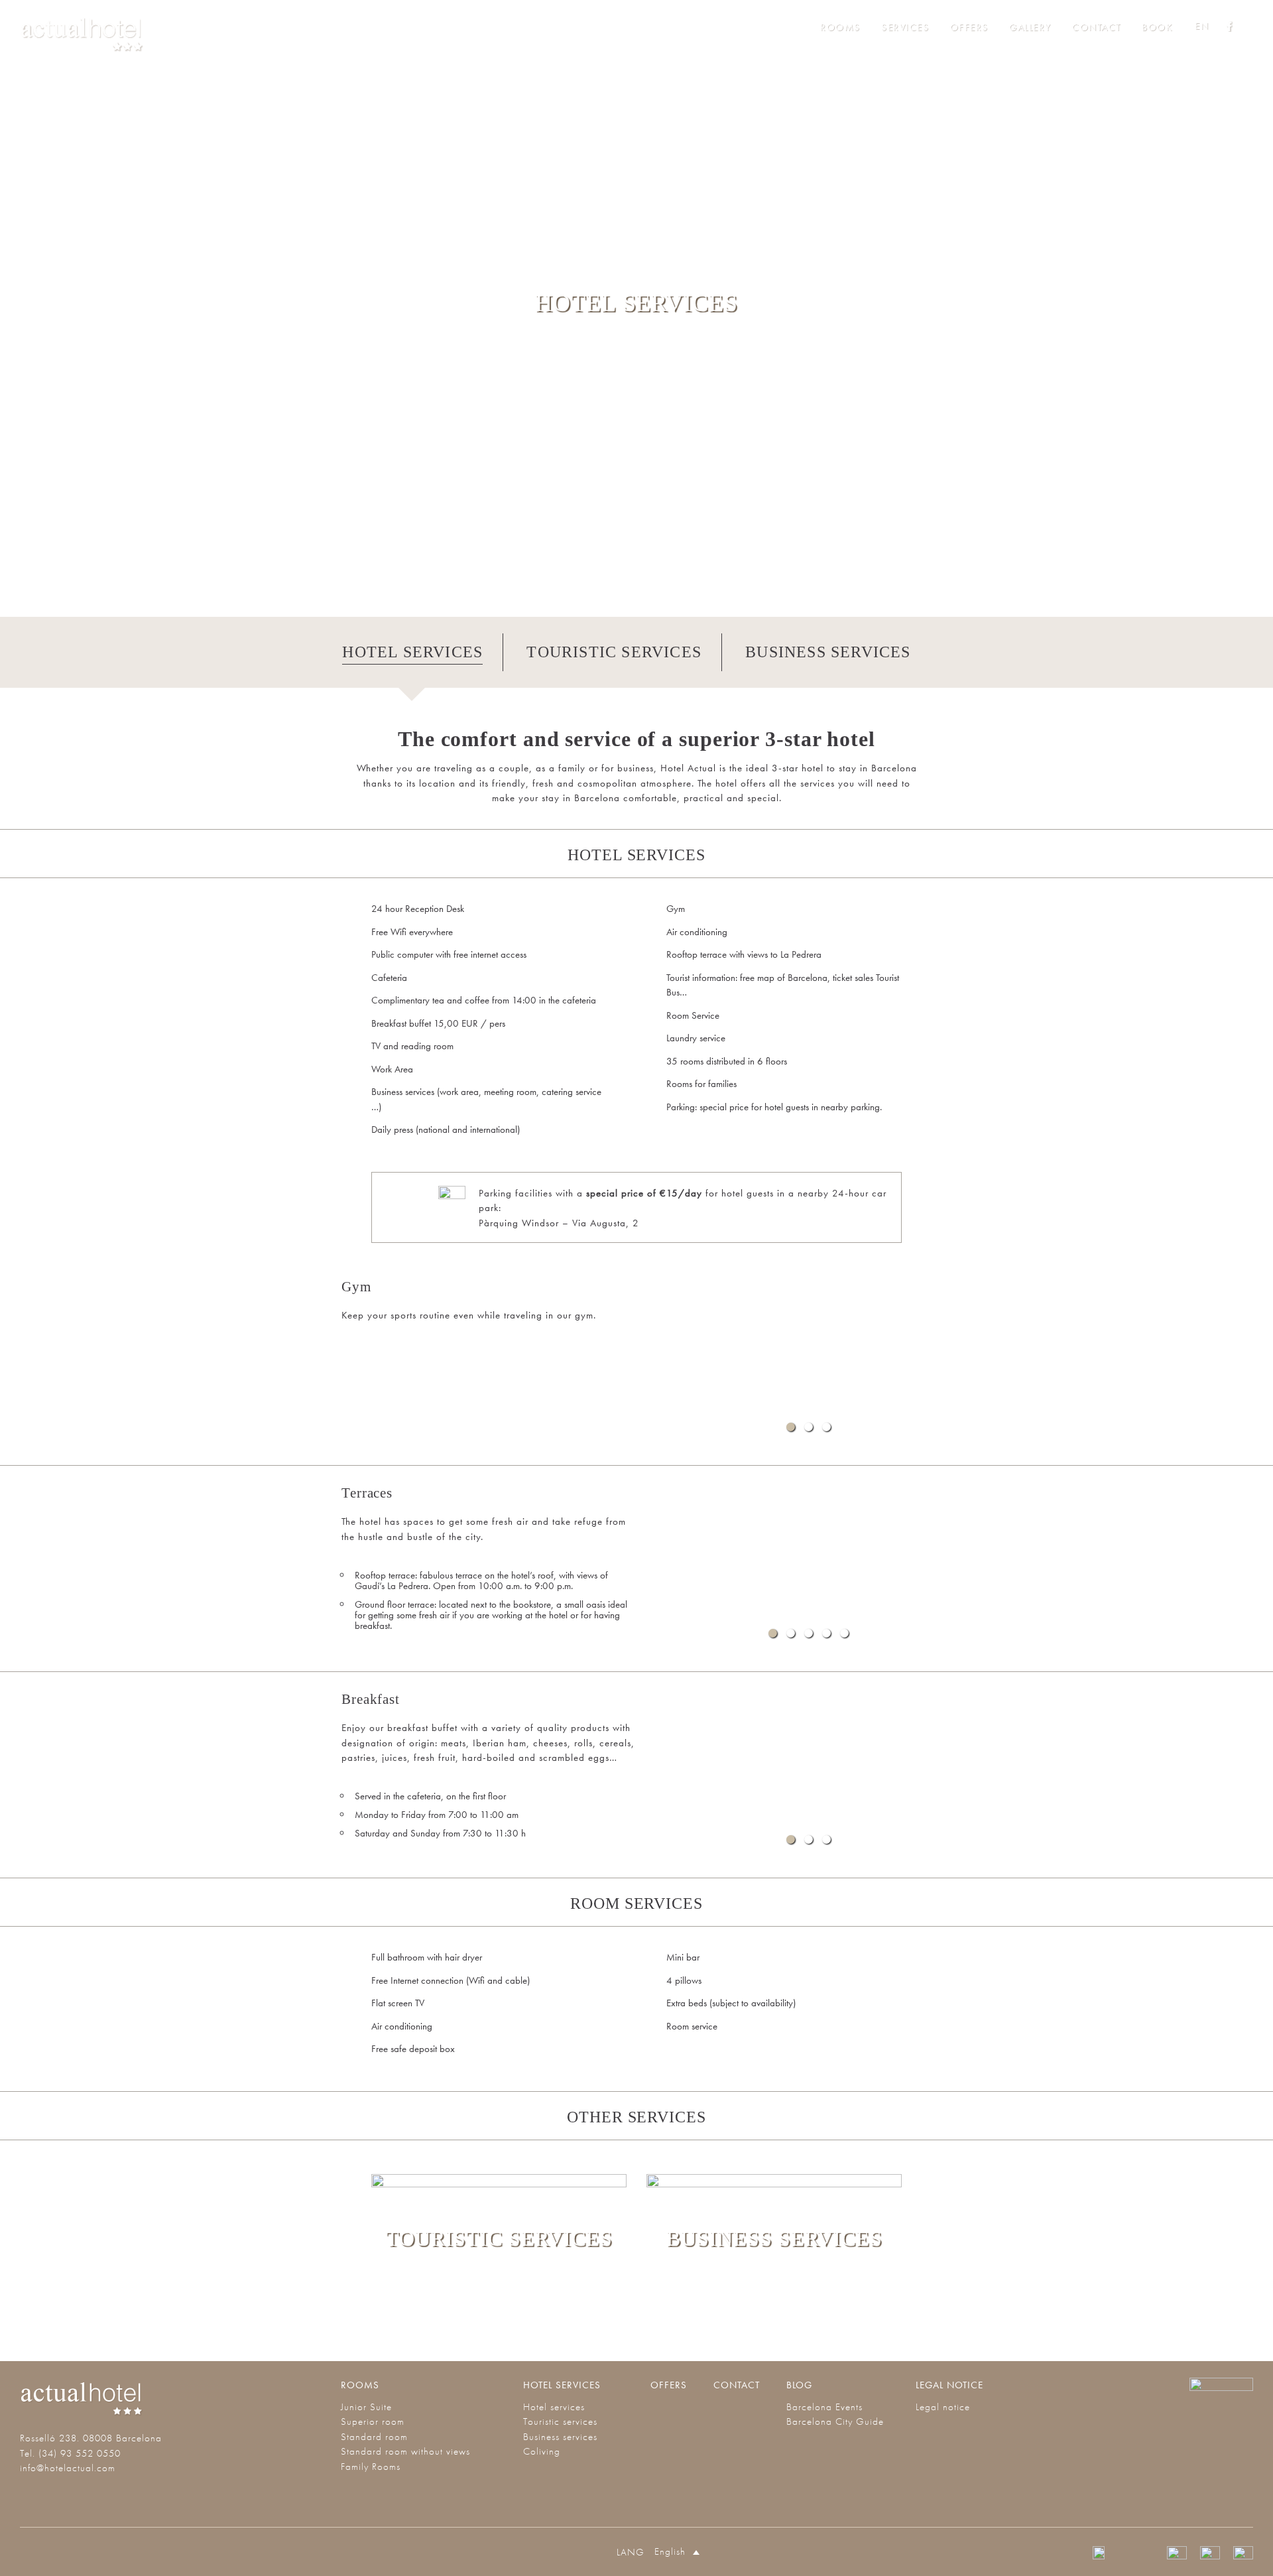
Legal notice (949, 2385)
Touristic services (560, 2421)
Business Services (828, 652)
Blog (799, 2385)
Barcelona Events (824, 2407)
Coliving (542, 2451)
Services (905, 27)
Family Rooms (371, 2467)
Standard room (374, 2437)
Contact (1097, 27)
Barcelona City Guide (835, 2421)
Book (1157, 27)
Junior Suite (366, 2407)
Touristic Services (614, 652)
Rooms (840, 27)
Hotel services (562, 2385)
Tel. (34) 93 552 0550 (70, 2453)
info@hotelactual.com (68, 2468)
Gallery (1030, 27)
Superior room (373, 2421)
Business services (560, 2437)
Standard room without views (405, 2451)
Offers (969, 27)
